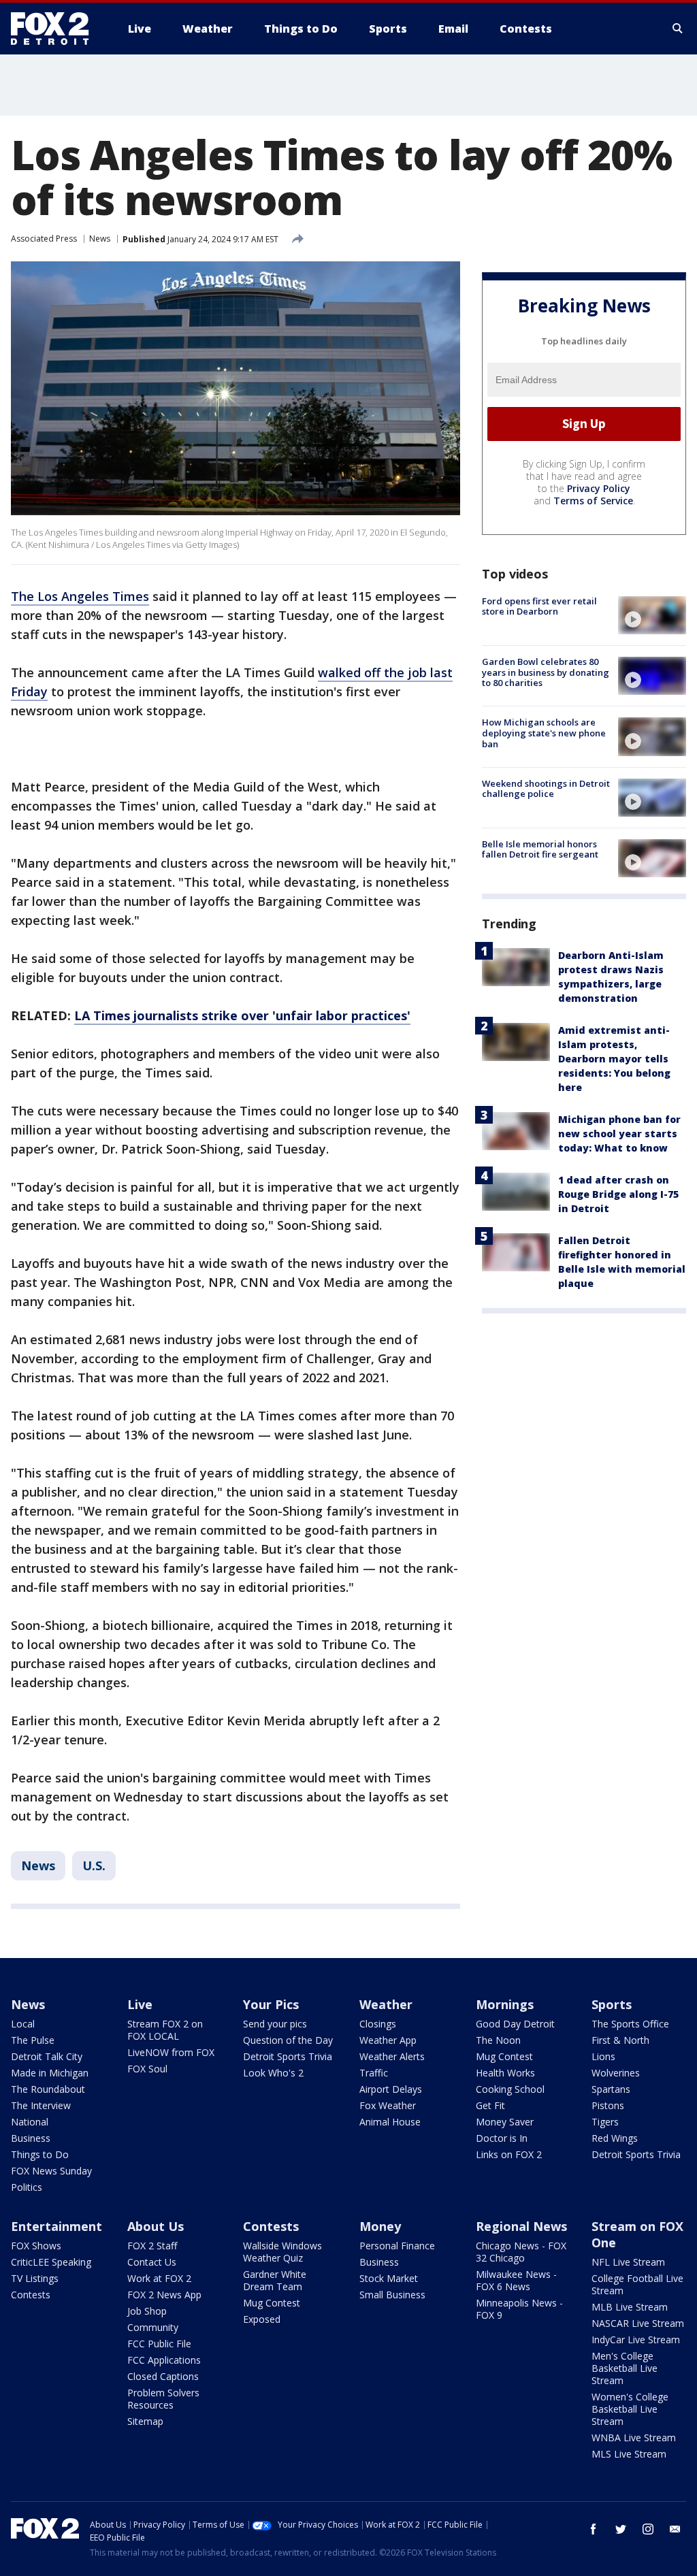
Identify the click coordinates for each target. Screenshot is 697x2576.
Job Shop (147, 2311)
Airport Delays (391, 2089)
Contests (31, 2295)
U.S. (94, 1865)
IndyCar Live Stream (636, 2339)
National (30, 2122)
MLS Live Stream (629, 2454)
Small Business (392, 2295)
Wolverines (616, 2073)
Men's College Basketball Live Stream (625, 2368)
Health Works (505, 2073)
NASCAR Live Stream (638, 2323)
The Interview (41, 2105)
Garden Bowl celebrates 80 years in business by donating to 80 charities (546, 672)
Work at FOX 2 (159, 2278)
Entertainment (56, 2226)
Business (31, 2138)
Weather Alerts (392, 2056)
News (100, 239)
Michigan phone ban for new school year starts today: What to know (619, 1134)
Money (380, 2226)
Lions (603, 2056)
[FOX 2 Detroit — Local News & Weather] (56, 29)
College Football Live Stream (637, 2284)
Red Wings (615, 2138)
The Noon (498, 2040)
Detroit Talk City (47, 2056)
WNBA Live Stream (634, 2438)
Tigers (605, 2122)
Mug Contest (504, 2056)
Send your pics (275, 2024)
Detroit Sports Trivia (288, 2056)
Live (140, 2004)
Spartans (611, 2089)
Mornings (505, 2004)
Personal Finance (397, 2246)
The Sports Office (630, 2024)
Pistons (608, 2105)
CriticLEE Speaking (51, 2262)
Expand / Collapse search (678, 29)
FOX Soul (147, 2069)
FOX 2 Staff (152, 2246)
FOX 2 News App (164, 2295)
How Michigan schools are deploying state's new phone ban (544, 733)
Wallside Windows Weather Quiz (282, 2252)
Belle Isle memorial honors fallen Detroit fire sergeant (540, 849)
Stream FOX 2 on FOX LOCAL (165, 2030)
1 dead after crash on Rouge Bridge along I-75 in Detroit (618, 1194)
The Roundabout (48, 2089)
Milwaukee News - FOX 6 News (516, 2280)
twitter (621, 2529)
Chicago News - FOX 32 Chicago (521, 2252)
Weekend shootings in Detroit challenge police (546, 789)
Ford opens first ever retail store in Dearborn (539, 606)
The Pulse (33, 2040)
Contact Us (152, 2262)
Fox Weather (388, 2105)
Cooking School (510, 2089)
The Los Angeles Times (80, 596)
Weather (386, 2004)
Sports (612, 2004)
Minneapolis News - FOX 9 (519, 2309)
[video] (652, 615)
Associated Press (44, 239)
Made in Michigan (50, 2073)
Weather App (388, 2040)
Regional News (521, 2226)
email (675, 2529)
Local (23, 2024)
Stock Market (389, 2278)
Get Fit (490, 2105)
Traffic (374, 2073)
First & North (620, 2040)
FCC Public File (159, 2344)
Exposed (262, 2319)
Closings (378, 2024)
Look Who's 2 (273, 2073)
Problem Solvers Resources (163, 2399)
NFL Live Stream (628, 2262)
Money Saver (505, 2122)
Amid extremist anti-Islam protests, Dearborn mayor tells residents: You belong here (614, 1059)
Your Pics (271, 2004)
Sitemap (145, 2421)
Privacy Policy (599, 488)
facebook (594, 2529)
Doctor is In (502, 2138)
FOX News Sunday (51, 2171)
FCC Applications (164, 2360)
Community (153, 2327)
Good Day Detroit (515, 2024)
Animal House (390, 2122)
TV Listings (35, 2278)
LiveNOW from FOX (171, 2052)
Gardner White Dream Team (275, 2280)
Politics (27, 2187)
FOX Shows (36, 2246)
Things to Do (40, 2154)
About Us (156, 2226)
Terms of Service (593, 501)
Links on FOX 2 (509, 2154)
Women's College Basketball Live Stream (630, 2409)
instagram (648, 2529)
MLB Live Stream (630, 2307)
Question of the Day (288, 2040)
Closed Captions (163, 2376)
